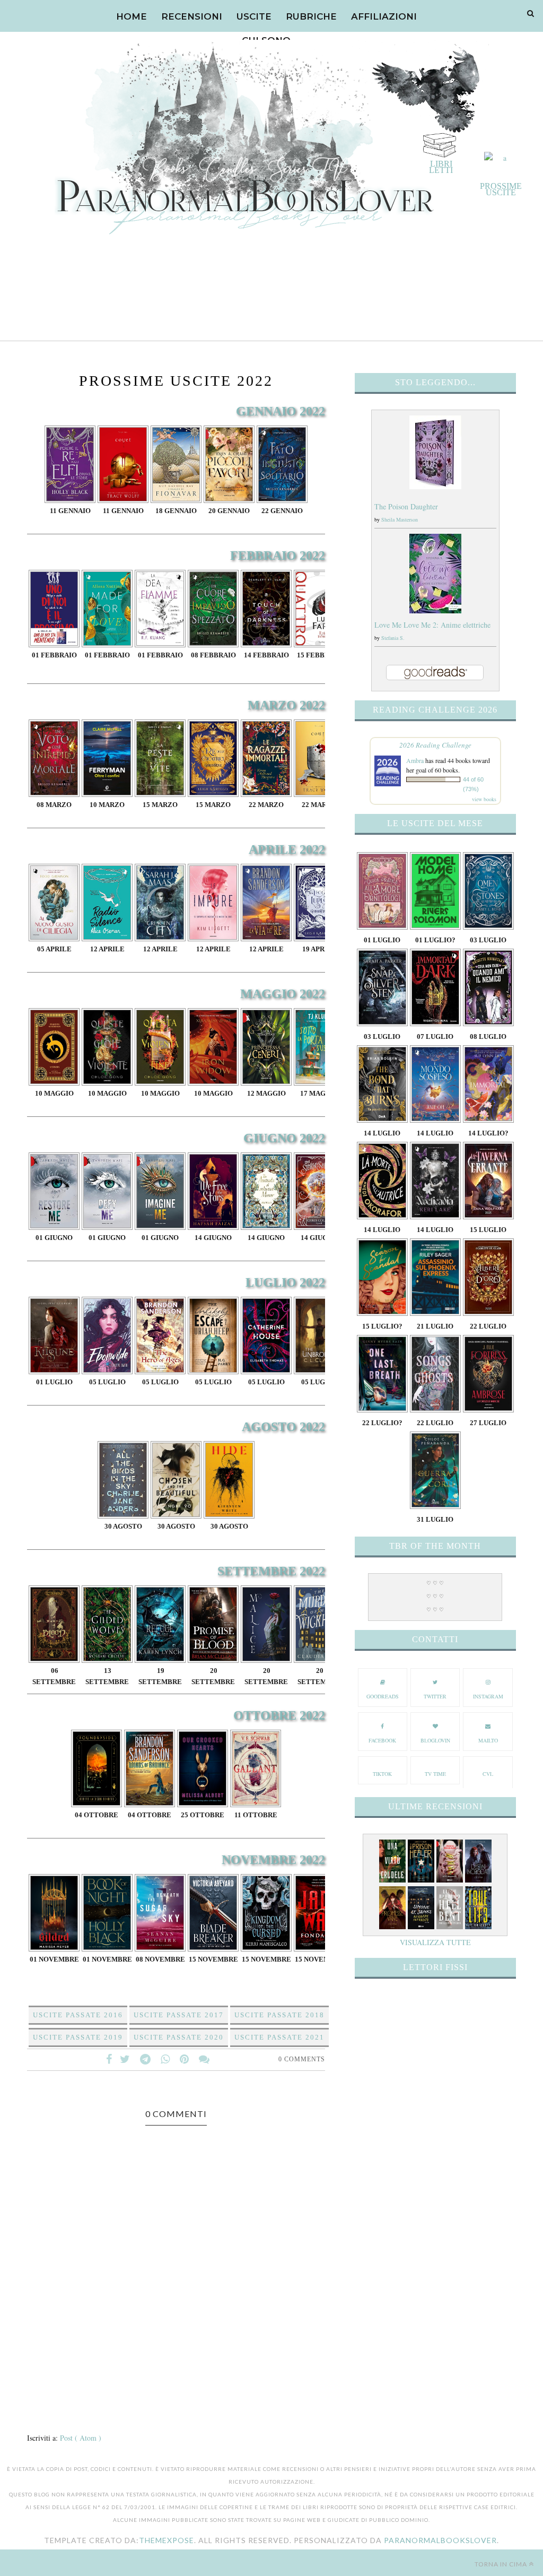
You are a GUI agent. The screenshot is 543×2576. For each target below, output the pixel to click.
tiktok (382, 1774)
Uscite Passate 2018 (279, 2015)
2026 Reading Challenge (435, 745)
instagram (488, 1696)
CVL (488, 1774)
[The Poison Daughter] (435, 486)
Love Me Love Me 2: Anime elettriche (432, 625)
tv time (435, 1774)
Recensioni (192, 16)
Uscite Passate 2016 (78, 2015)
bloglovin (435, 1740)
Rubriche (311, 16)
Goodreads (383, 1696)
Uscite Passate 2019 (78, 2037)
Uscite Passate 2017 (179, 2015)
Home (132, 16)
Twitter (435, 1696)
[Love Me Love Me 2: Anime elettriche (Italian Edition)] (435, 610)
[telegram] (145, 2059)
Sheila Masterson (400, 519)
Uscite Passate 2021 (279, 2037)
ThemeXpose (167, 2540)
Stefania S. (393, 638)
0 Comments (302, 2059)
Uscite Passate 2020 (179, 2037)
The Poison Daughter (406, 506)
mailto (488, 1740)
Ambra (415, 760)
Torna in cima (501, 2564)
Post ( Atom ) (81, 2438)
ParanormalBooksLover (440, 2540)
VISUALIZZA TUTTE (435, 1942)
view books (484, 799)
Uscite (254, 16)
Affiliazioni (384, 16)
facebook (382, 1740)
